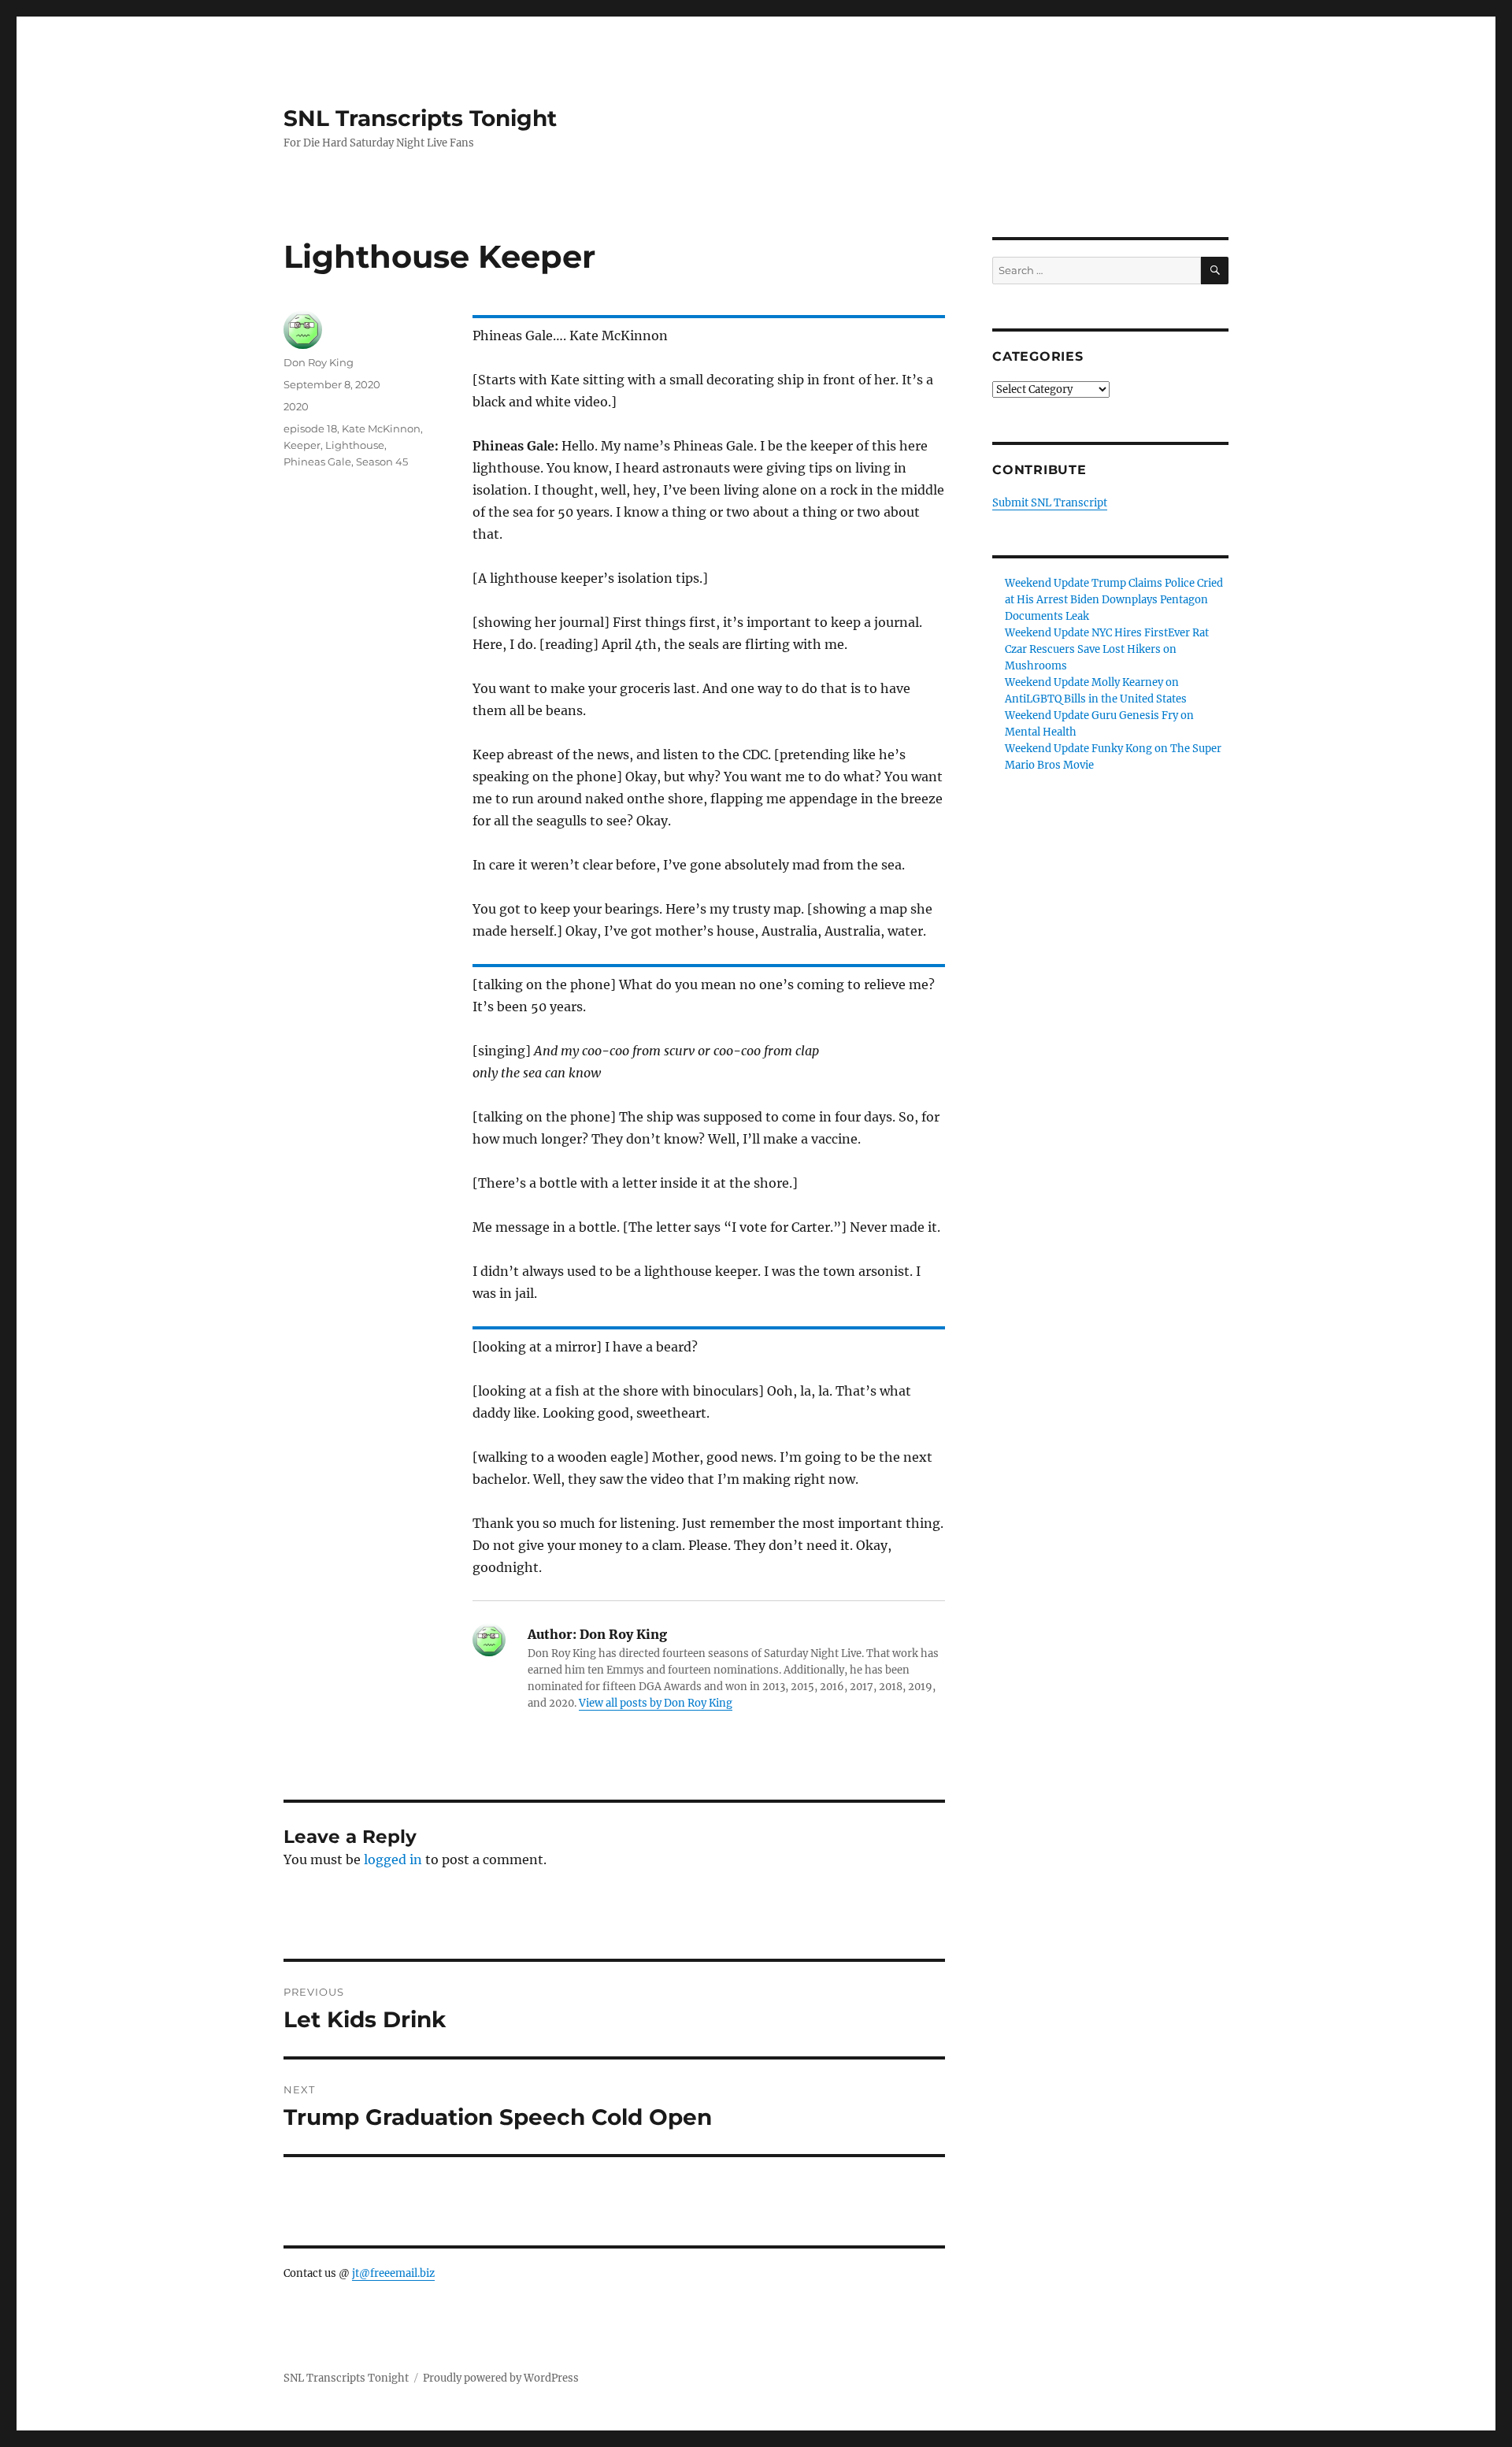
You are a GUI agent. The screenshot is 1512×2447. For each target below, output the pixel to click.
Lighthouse (355, 445)
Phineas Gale (317, 462)
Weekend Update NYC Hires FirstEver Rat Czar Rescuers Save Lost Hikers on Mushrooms (1107, 649)
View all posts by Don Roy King (656, 1703)
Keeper (302, 445)
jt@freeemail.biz (393, 2273)
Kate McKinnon (381, 428)
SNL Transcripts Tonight (420, 118)
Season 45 (382, 462)
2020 (296, 406)
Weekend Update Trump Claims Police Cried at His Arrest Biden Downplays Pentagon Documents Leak (1114, 600)
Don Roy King (319, 362)
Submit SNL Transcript (1050, 503)
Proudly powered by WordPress (501, 2378)
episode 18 (310, 428)
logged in (393, 1859)
